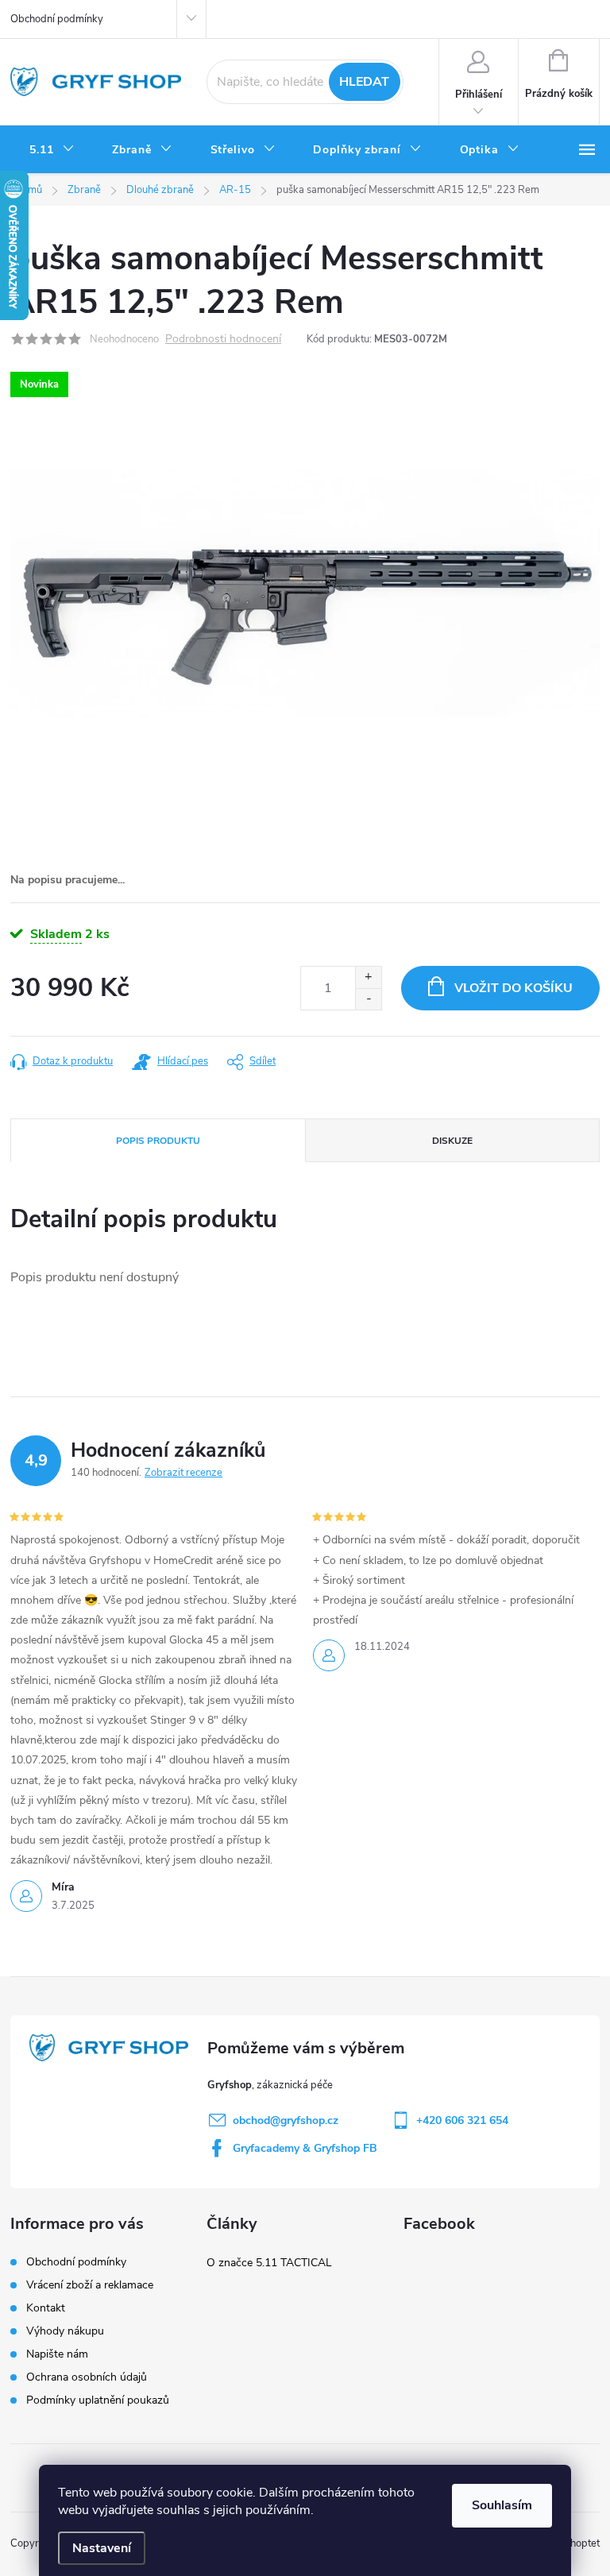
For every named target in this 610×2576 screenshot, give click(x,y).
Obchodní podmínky (57, 19)
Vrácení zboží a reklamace (90, 2285)
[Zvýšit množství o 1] (368, 977)
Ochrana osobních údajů (87, 2377)
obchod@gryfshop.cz (286, 2120)
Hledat (364, 82)
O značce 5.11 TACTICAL (269, 2263)
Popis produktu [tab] (158, 1141)
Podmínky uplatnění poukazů (98, 2400)
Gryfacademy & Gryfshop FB (305, 2148)
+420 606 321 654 (462, 2120)
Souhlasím (502, 2505)
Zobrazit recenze (183, 1473)
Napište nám (57, 2354)
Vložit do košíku (513, 988)
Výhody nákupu (65, 2331)
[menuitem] (52, 150)
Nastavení (102, 2548)
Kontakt (46, 2308)
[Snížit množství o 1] (368, 999)
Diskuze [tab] (452, 1141)
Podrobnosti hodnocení (223, 340)
